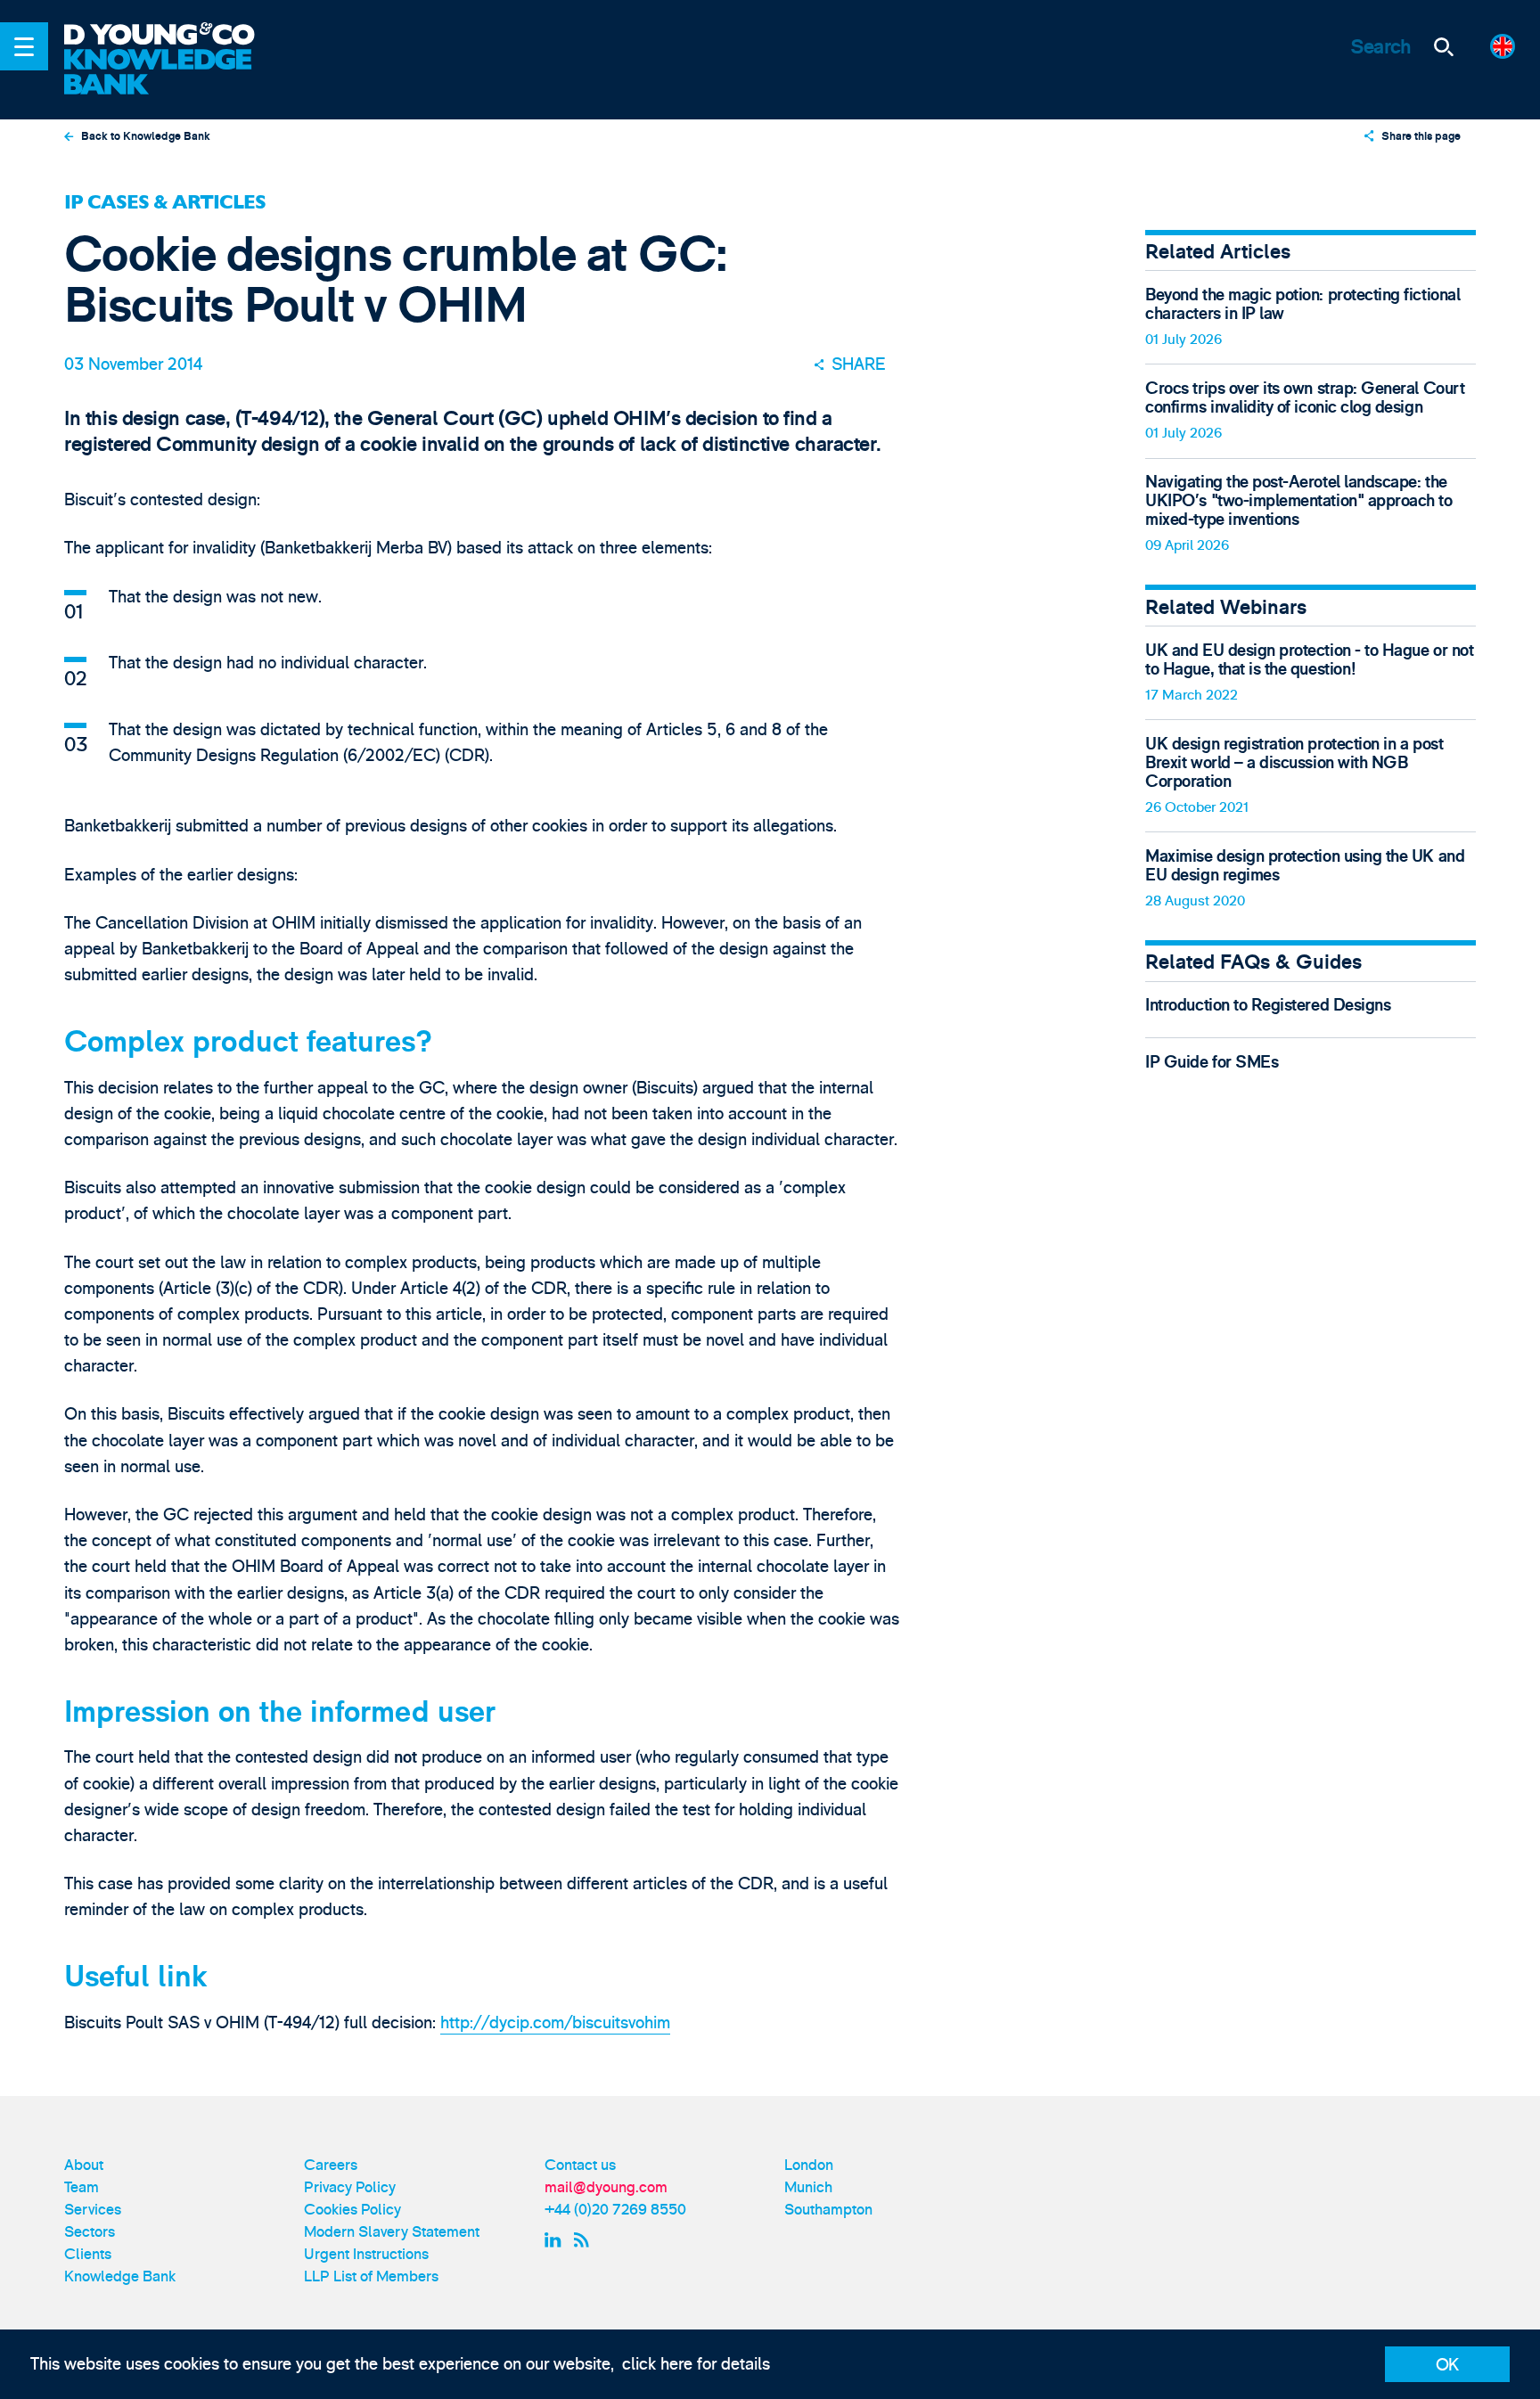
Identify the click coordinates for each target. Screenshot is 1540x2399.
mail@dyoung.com (606, 2187)
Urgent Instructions (366, 2254)
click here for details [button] (696, 2364)
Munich (808, 2187)
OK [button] (1447, 2365)
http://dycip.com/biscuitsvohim (555, 2023)
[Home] (173, 36)
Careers (331, 2165)
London (809, 2165)
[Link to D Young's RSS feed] (585, 2240)
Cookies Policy (352, 2210)
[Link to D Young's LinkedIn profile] (555, 2240)
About (84, 2165)
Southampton (828, 2210)
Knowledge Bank (120, 2276)
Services (93, 2210)
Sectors (90, 2232)
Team (82, 2187)
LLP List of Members (371, 2276)
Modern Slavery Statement (392, 2232)
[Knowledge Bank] (173, 73)
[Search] (1444, 46)
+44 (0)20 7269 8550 (615, 2210)
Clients (88, 2254)
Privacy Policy (350, 2187)
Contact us (580, 2165)
